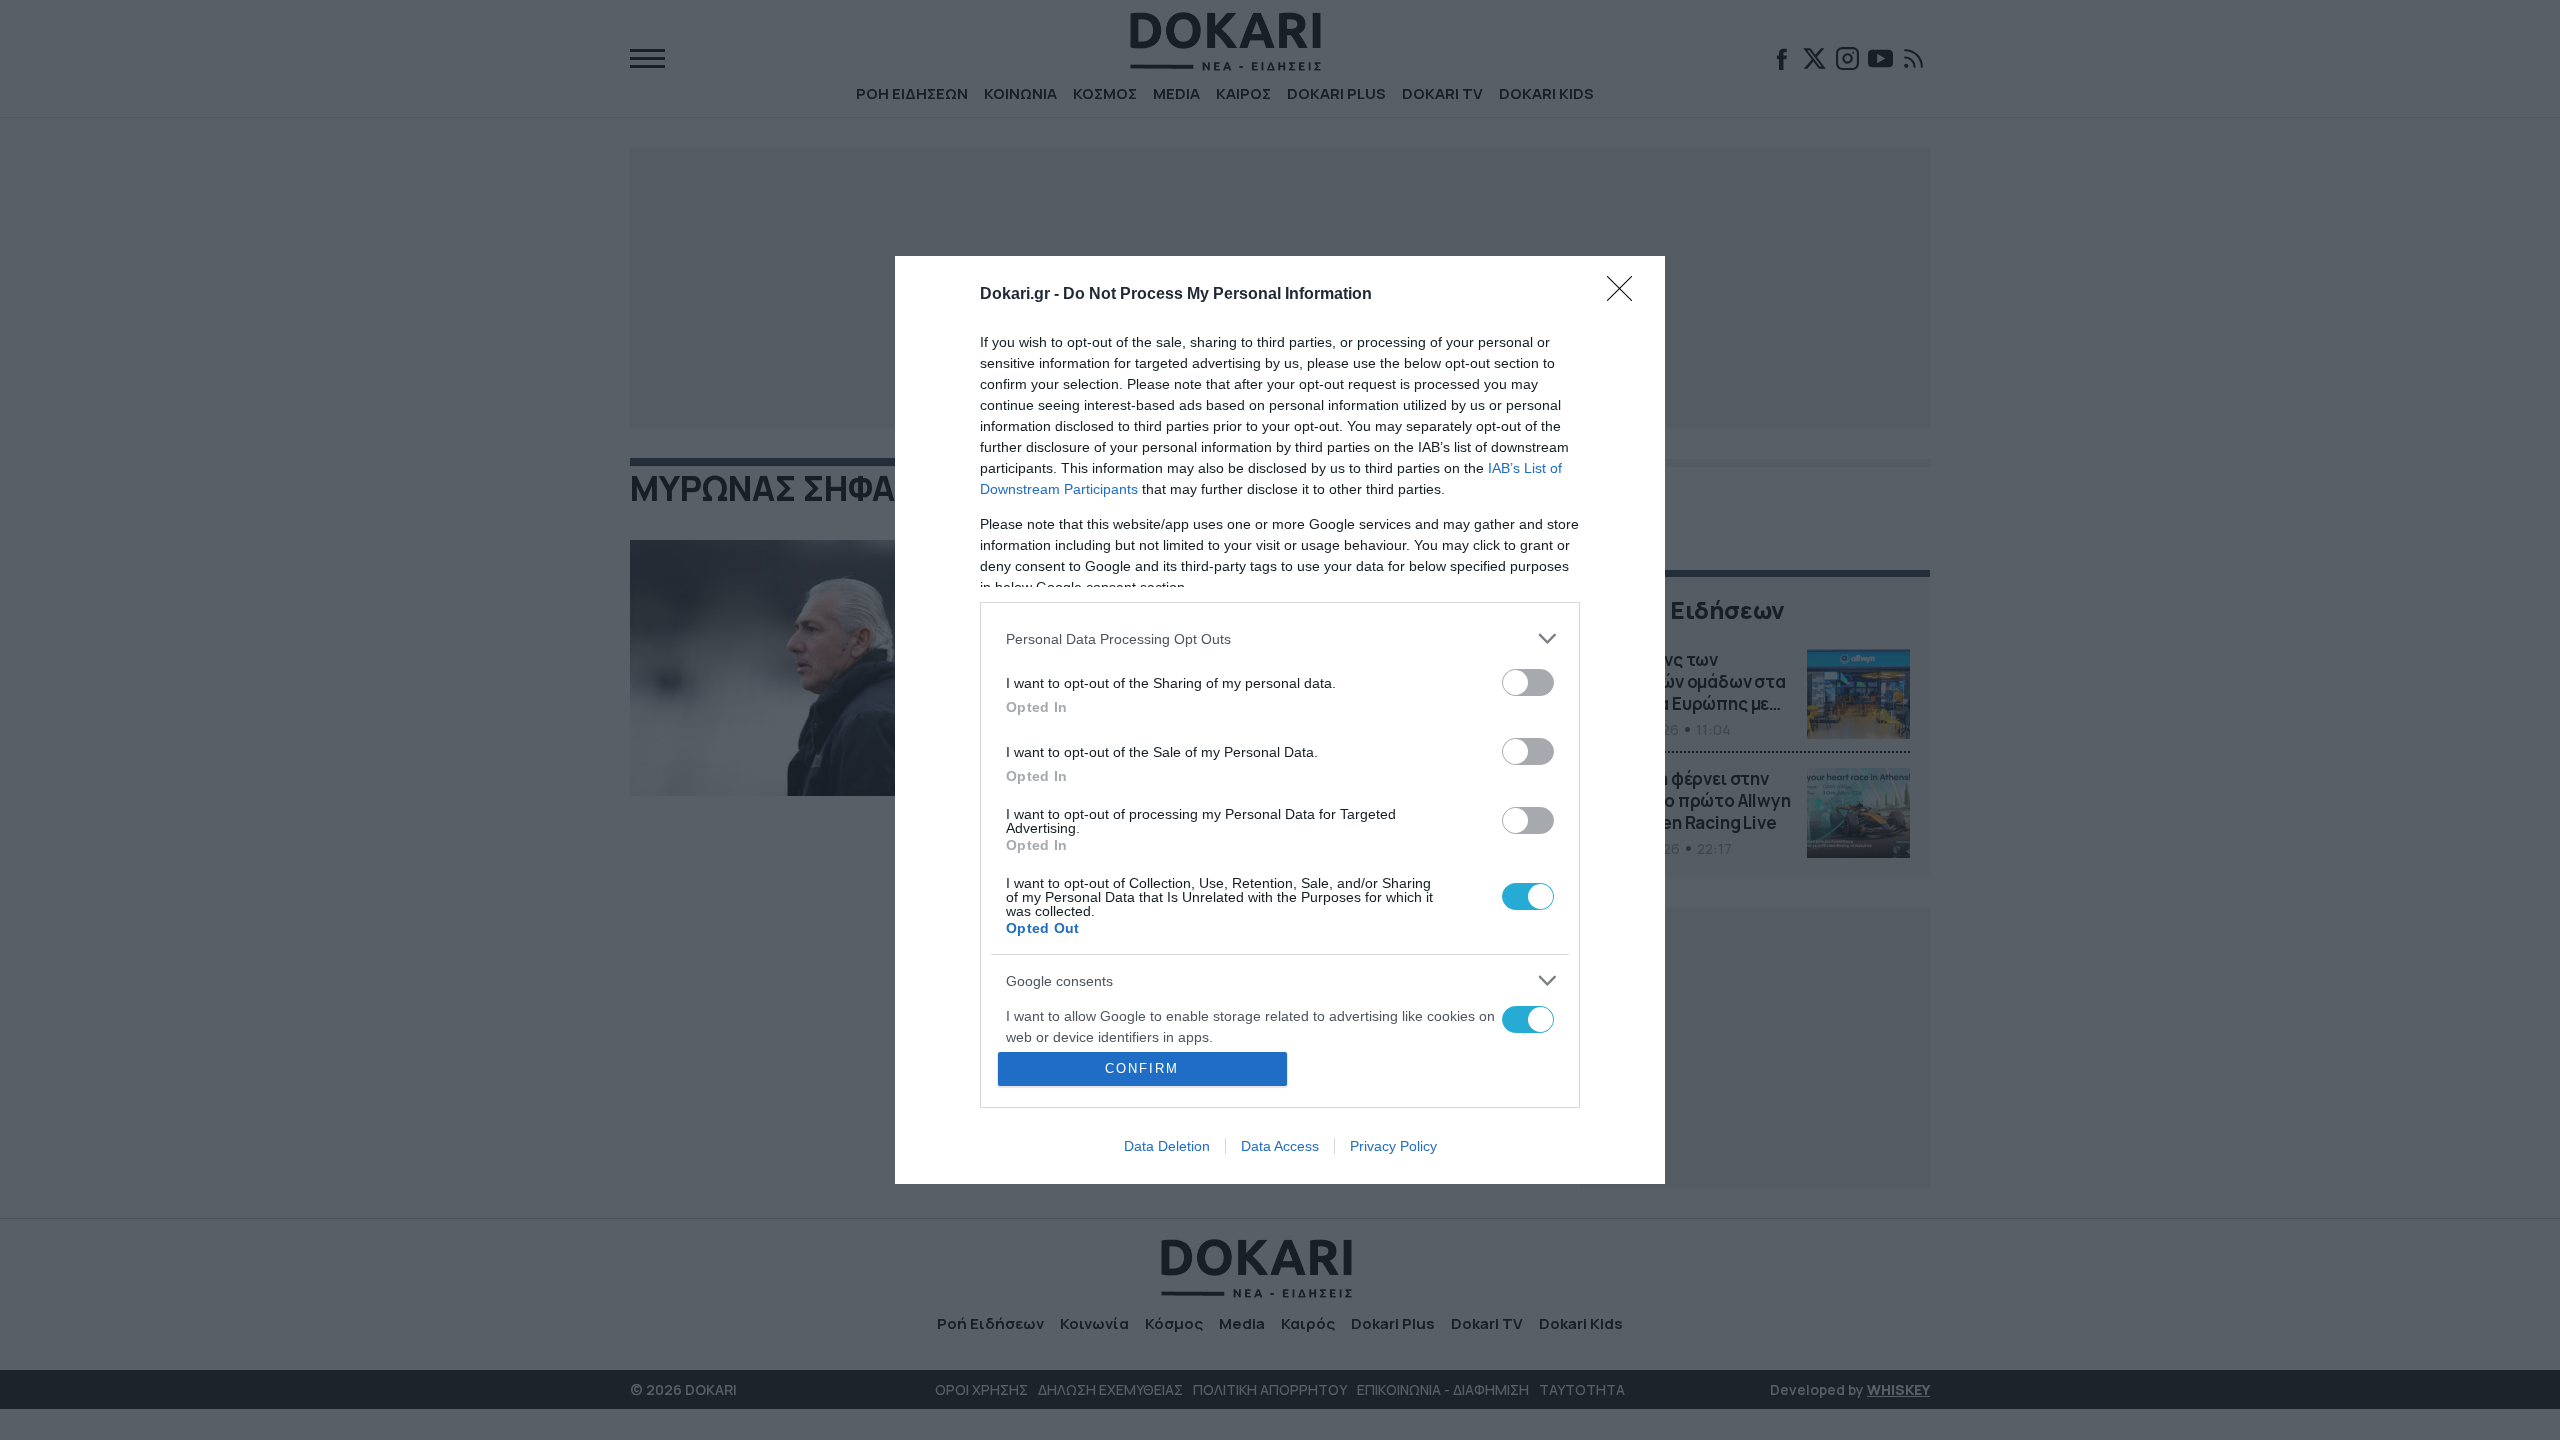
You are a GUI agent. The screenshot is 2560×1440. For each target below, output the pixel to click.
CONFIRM (1142, 1068)
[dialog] (1280, 720)
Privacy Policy (1393, 1146)
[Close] (1626, 295)
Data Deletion (1167, 1146)
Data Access (1280, 1146)
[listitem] (1280, 638)
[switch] (1528, 682)
